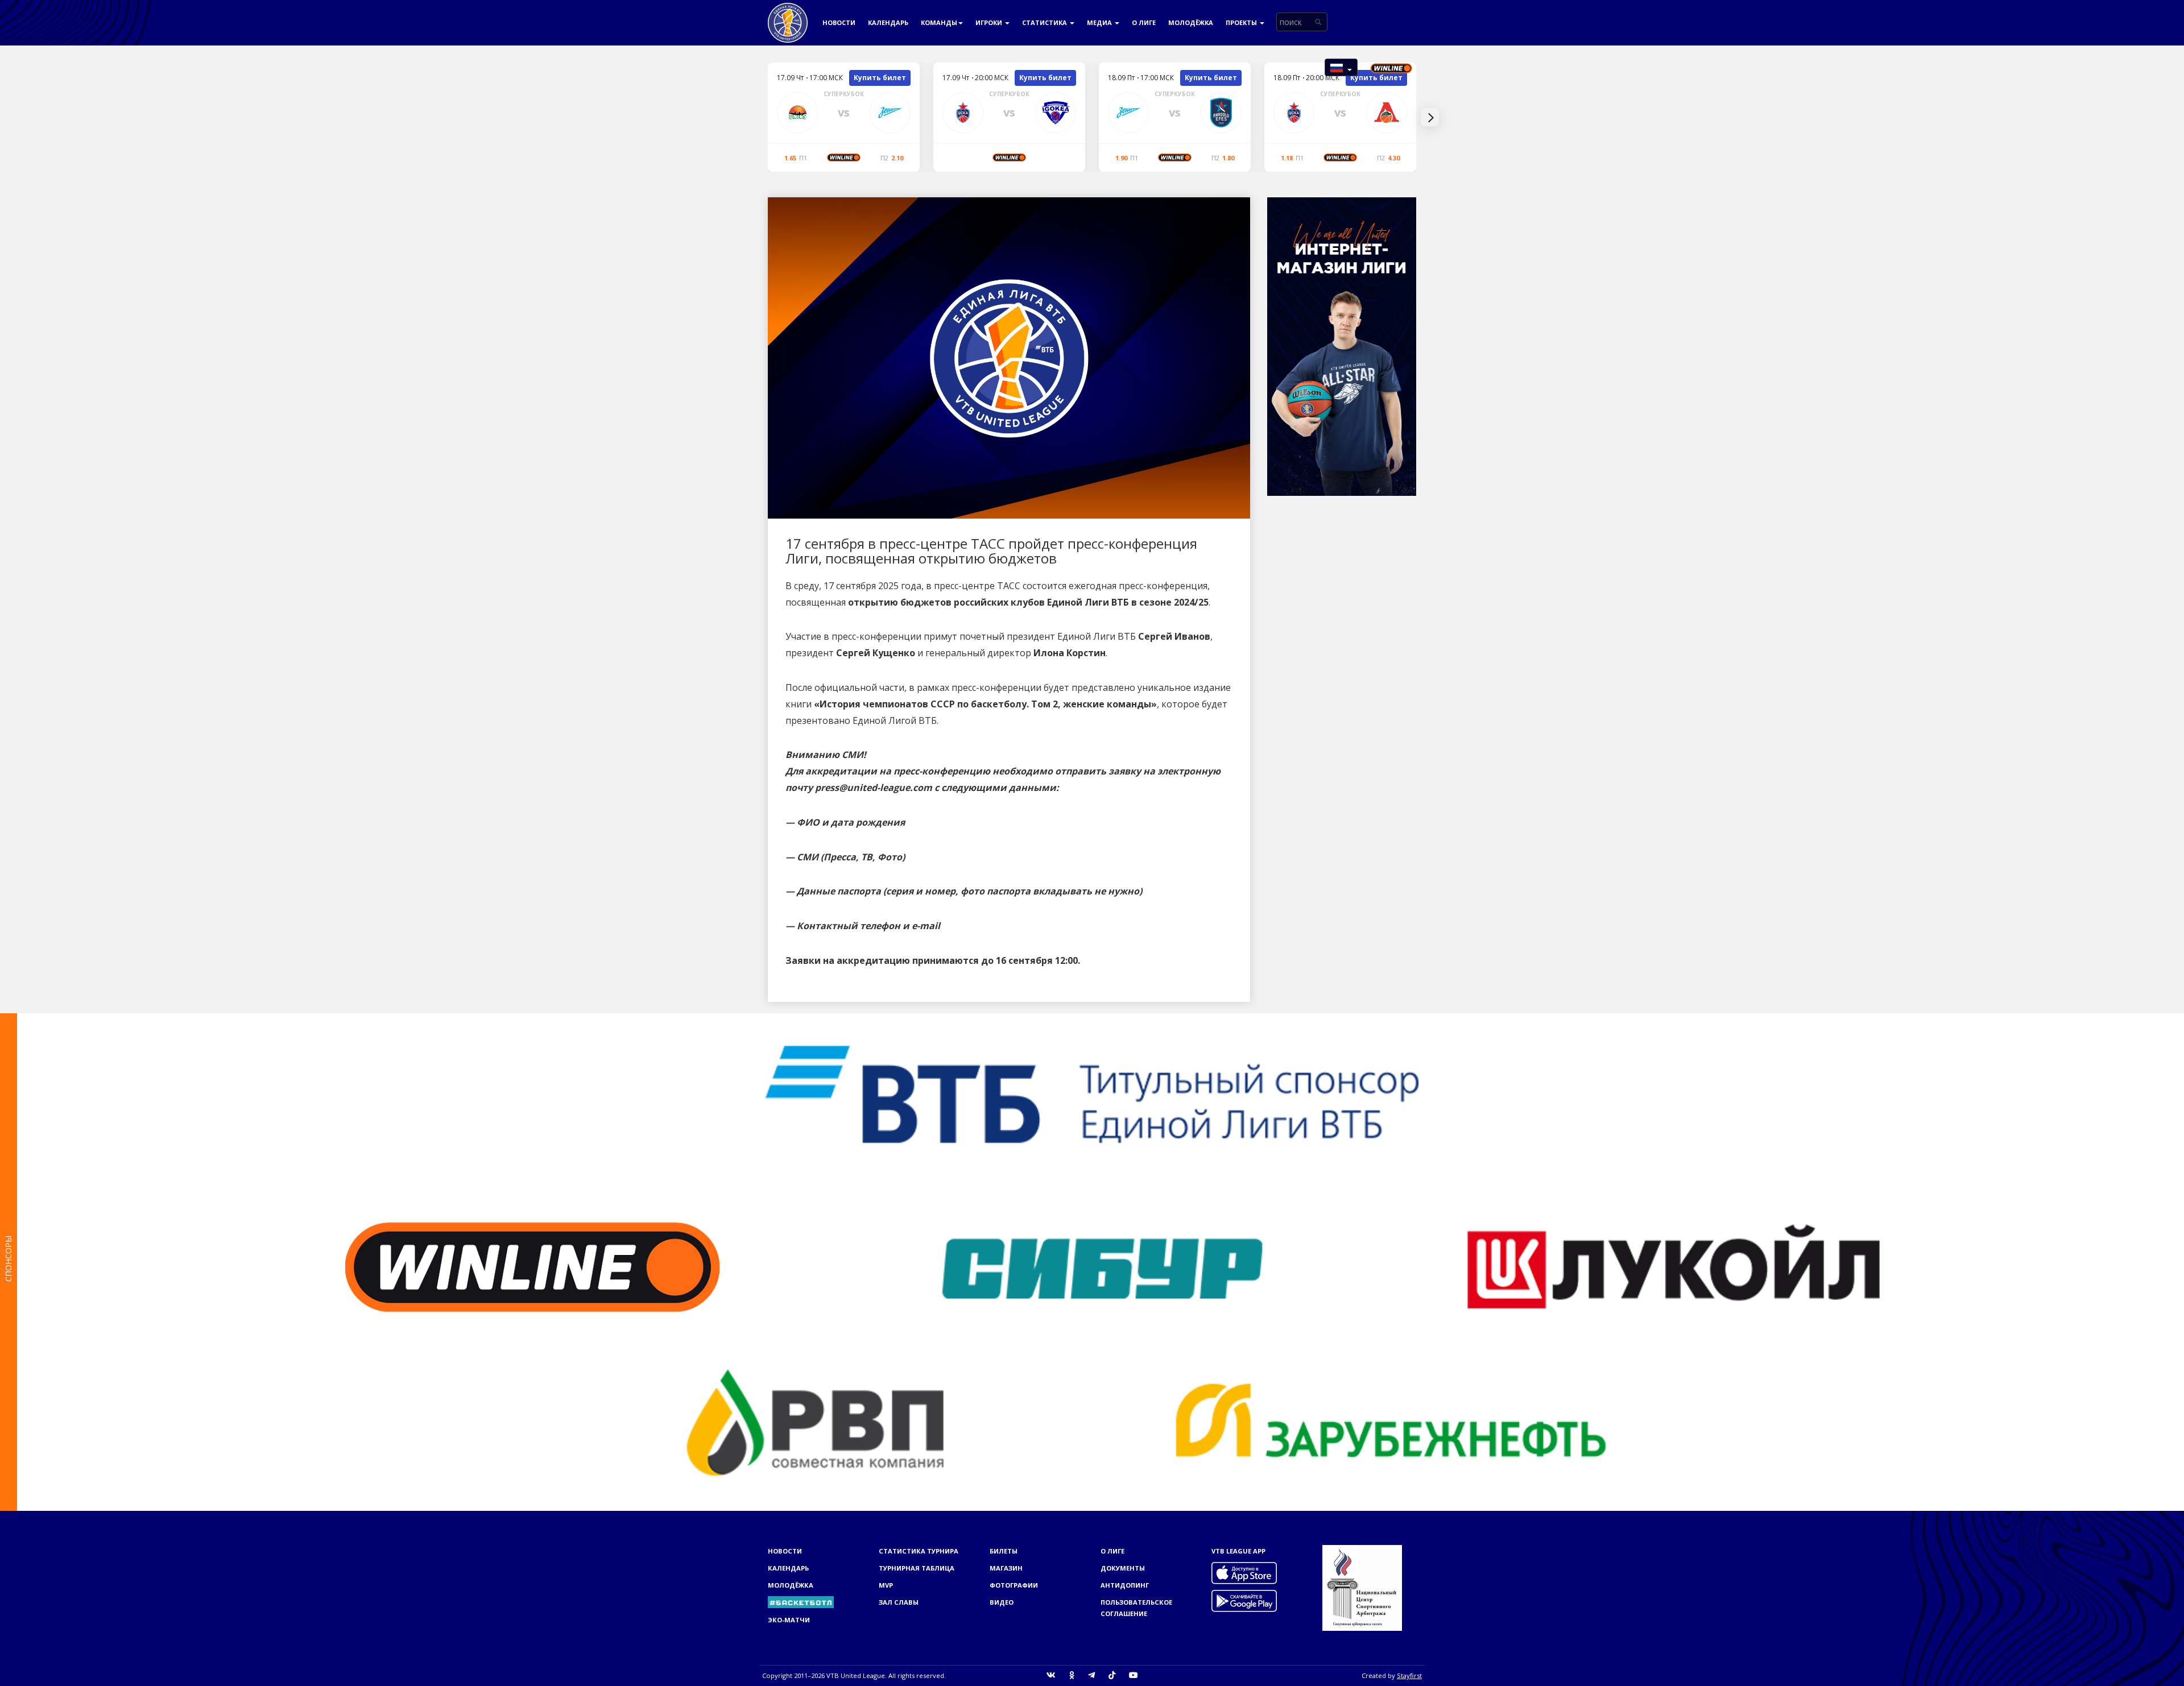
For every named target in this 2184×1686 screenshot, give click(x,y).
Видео (1002, 1602)
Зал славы (899, 1602)
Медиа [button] (1100, 22)
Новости (839, 22)
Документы (1123, 1568)
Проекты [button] (1242, 22)
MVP (886, 1585)
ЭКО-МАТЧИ (789, 1620)
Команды (939, 22)
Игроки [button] (990, 22)
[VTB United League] (788, 14)
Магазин (1006, 1568)
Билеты (1004, 1551)
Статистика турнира (919, 1551)
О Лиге (1144, 22)
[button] (1341, 67)
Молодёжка (1191, 22)
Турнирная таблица (917, 1568)
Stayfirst (1409, 1675)
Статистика (1045, 22)
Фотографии (1014, 1585)
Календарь (888, 22)
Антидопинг (1125, 1585)
